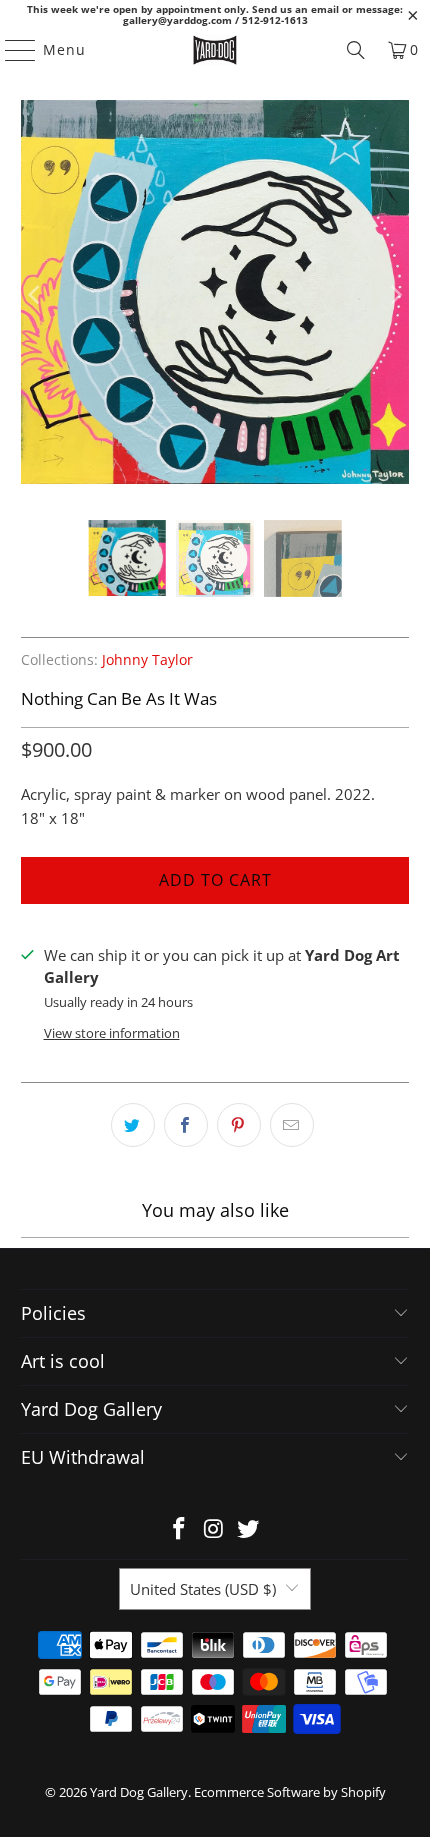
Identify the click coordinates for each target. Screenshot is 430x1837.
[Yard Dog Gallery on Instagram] (214, 1529)
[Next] (394, 295)
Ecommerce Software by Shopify (290, 1792)
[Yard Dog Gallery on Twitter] (249, 1529)
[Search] (356, 50)
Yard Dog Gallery (139, 1792)
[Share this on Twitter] (133, 1125)
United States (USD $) (203, 1589)
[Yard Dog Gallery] (215, 50)
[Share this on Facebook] (186, 1125)
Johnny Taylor (147, 660)
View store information (112, 1033)
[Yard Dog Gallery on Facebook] (179, 1529)
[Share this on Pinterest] (239, 1125)
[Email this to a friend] (292, 1125)
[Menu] (11, 50)
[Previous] (36, 295)
